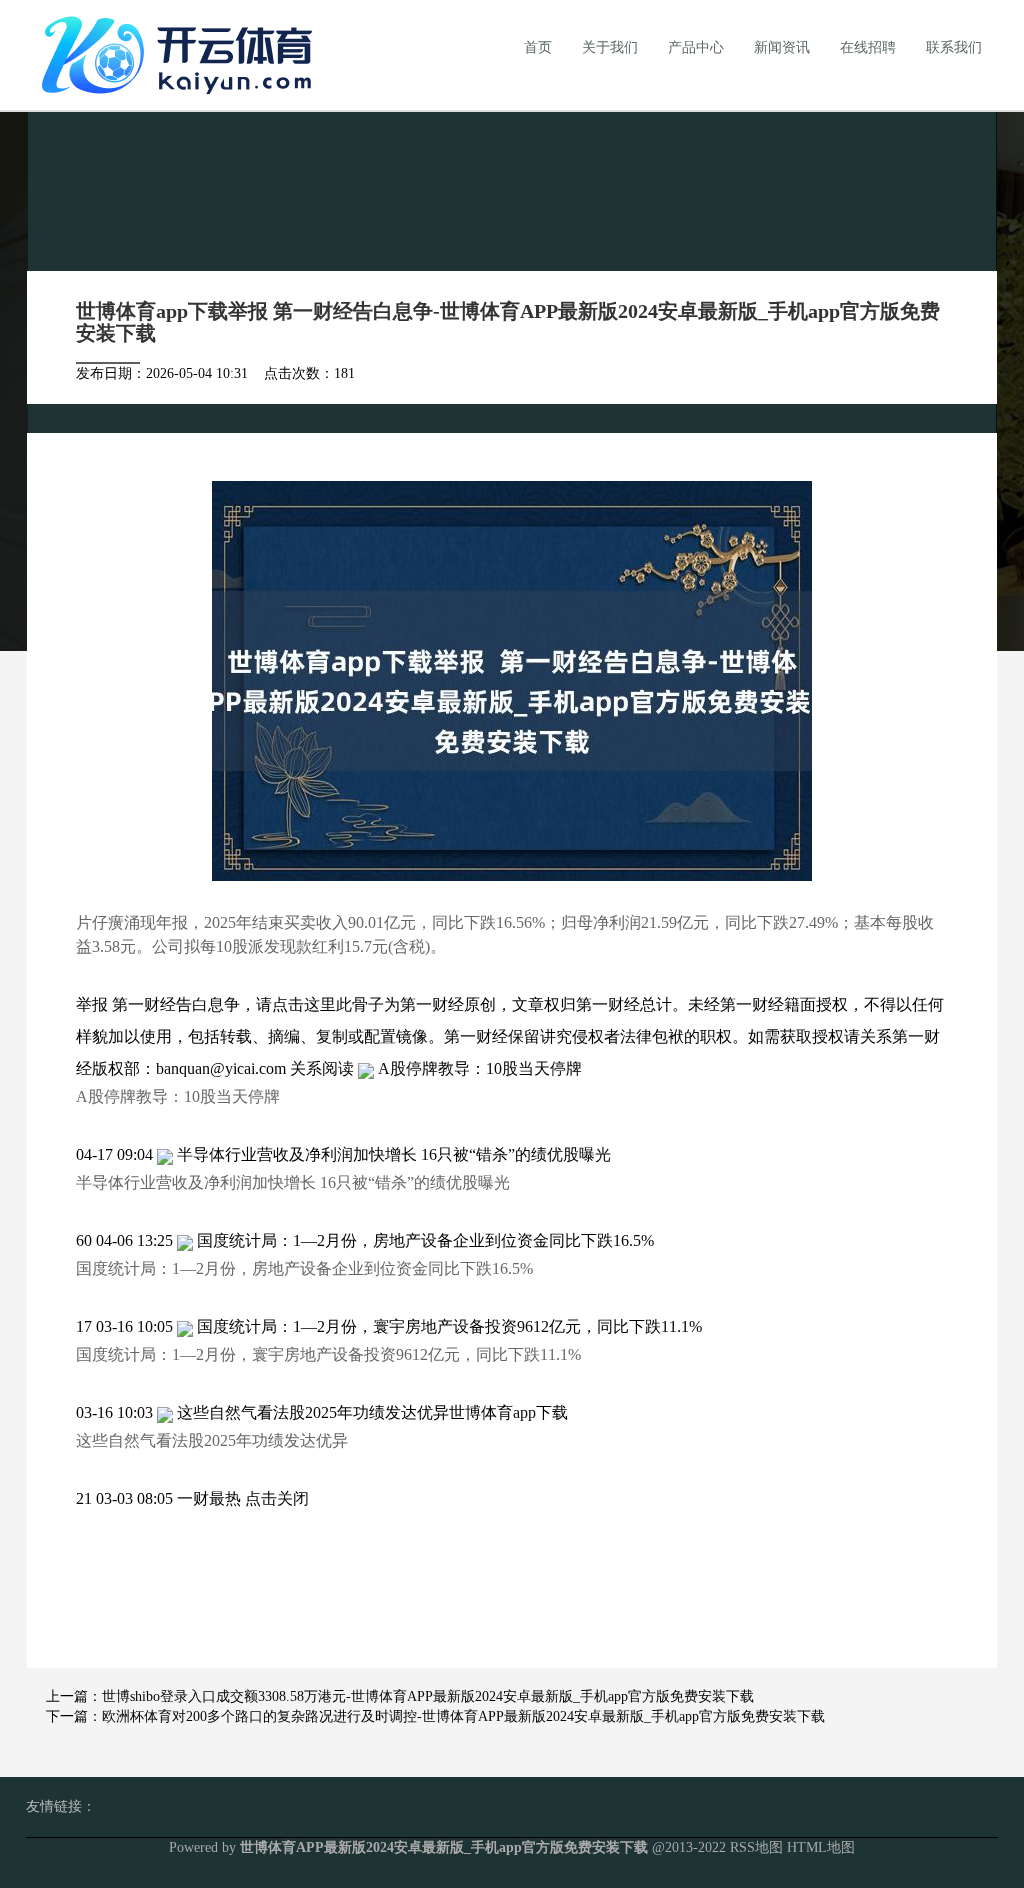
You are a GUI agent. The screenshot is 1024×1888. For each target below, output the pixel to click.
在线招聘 (868, 47)
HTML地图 (821, 1847)
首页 (538, 47)
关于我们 (610, 47)
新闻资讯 (782, 47)
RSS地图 (756, 1847)
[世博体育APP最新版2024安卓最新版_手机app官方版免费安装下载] (182, 53)
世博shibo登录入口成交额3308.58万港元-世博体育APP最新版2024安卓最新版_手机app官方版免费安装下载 (428, 1696)
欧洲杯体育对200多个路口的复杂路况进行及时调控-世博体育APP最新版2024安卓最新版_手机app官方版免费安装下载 (463, 1716)
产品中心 (696, 47)
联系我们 (954, 47)
